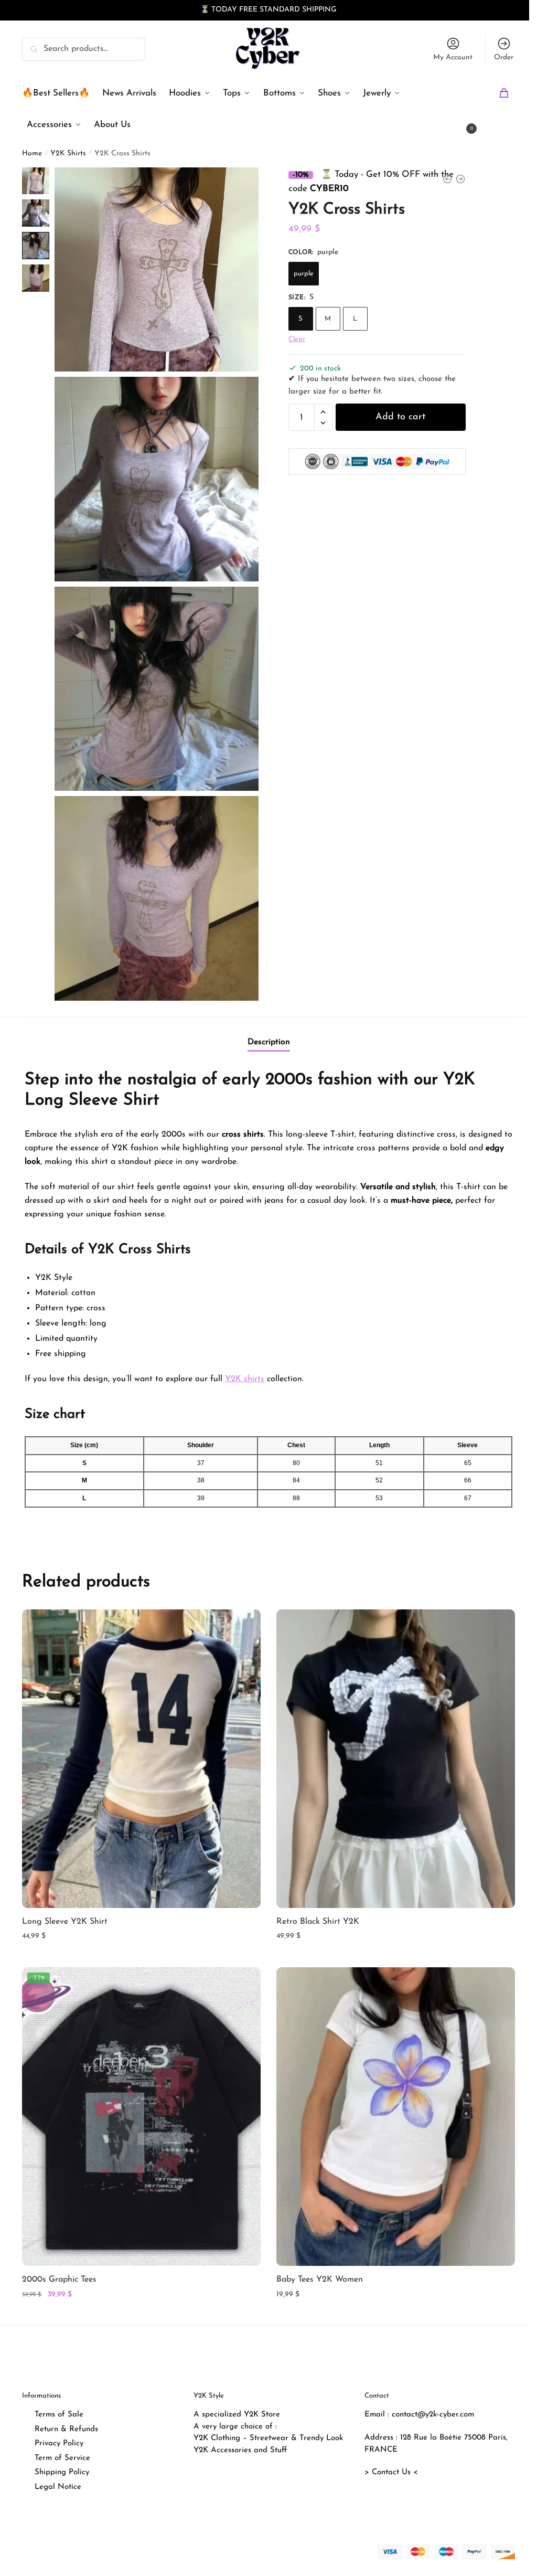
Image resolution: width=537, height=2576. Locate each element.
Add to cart (400, 417)
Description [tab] (269, 1042)
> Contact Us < (391, 2472)
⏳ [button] (205, 10)
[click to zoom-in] (157, 269)
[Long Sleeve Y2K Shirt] (141, 1758)
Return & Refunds (66, 2429)
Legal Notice (58, 2487)
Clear (297, 339)
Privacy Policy (59, 2444)
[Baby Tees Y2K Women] (396, 2117)
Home (32, 153)
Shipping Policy (62, 2472)
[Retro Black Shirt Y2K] (396, 1758)
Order (504, 57)
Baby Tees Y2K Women (320, 2280)
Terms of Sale (59, 2415)
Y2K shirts (245, 1379)
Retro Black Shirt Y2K (318, 1921)
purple (304, 273)
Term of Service (62, 2458)
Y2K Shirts (68, 153)
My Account (453, 57)
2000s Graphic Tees (59, 2280)
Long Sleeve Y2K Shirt (65, 1921)
